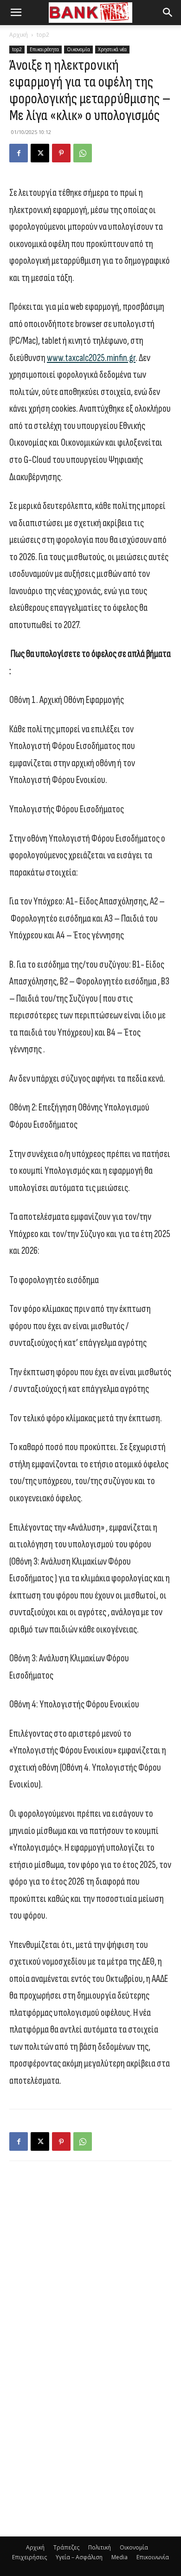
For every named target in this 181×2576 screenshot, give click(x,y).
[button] (16, 13)
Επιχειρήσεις (29, 2557)
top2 (43, 35)
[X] (40, 153)
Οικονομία (78, 49)
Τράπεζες (66, 2547)
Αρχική (19, 35)
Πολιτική (100, 2547)
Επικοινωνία (153, 2557)
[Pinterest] (61, 153)
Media (120, 2557)
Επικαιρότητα (44, 49)
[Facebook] (19, 153)
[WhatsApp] (83, 153)
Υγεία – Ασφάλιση (79, 2557)
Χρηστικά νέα (112, 49)
